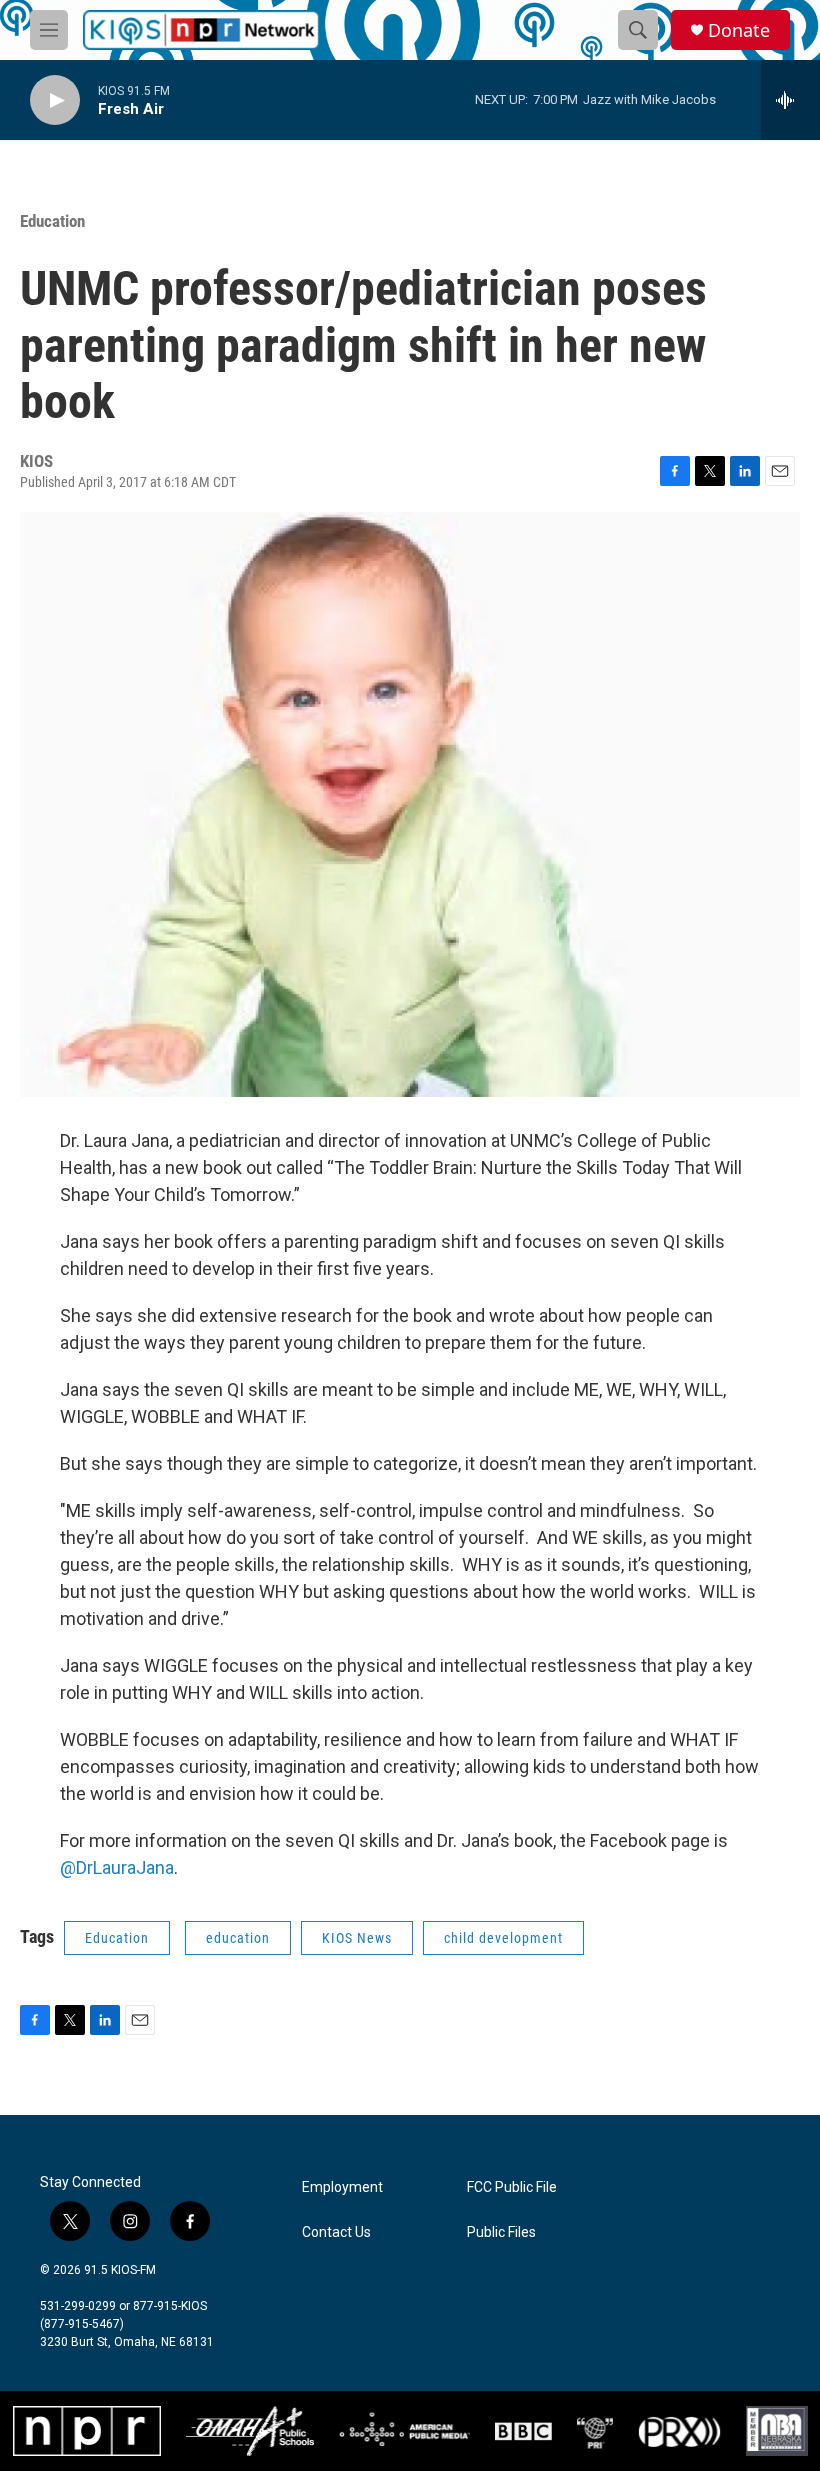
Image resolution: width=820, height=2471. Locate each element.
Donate (739, 30)
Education (52, 221)
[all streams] (790, 100)
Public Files (501, 2232)
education (238, 1938)
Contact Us (336, 2232)
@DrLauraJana (117, 1867)
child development (503, 1938)
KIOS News (357, 1938)
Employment (342, 2187)
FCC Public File (512, 2187)
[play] (55, 100)
